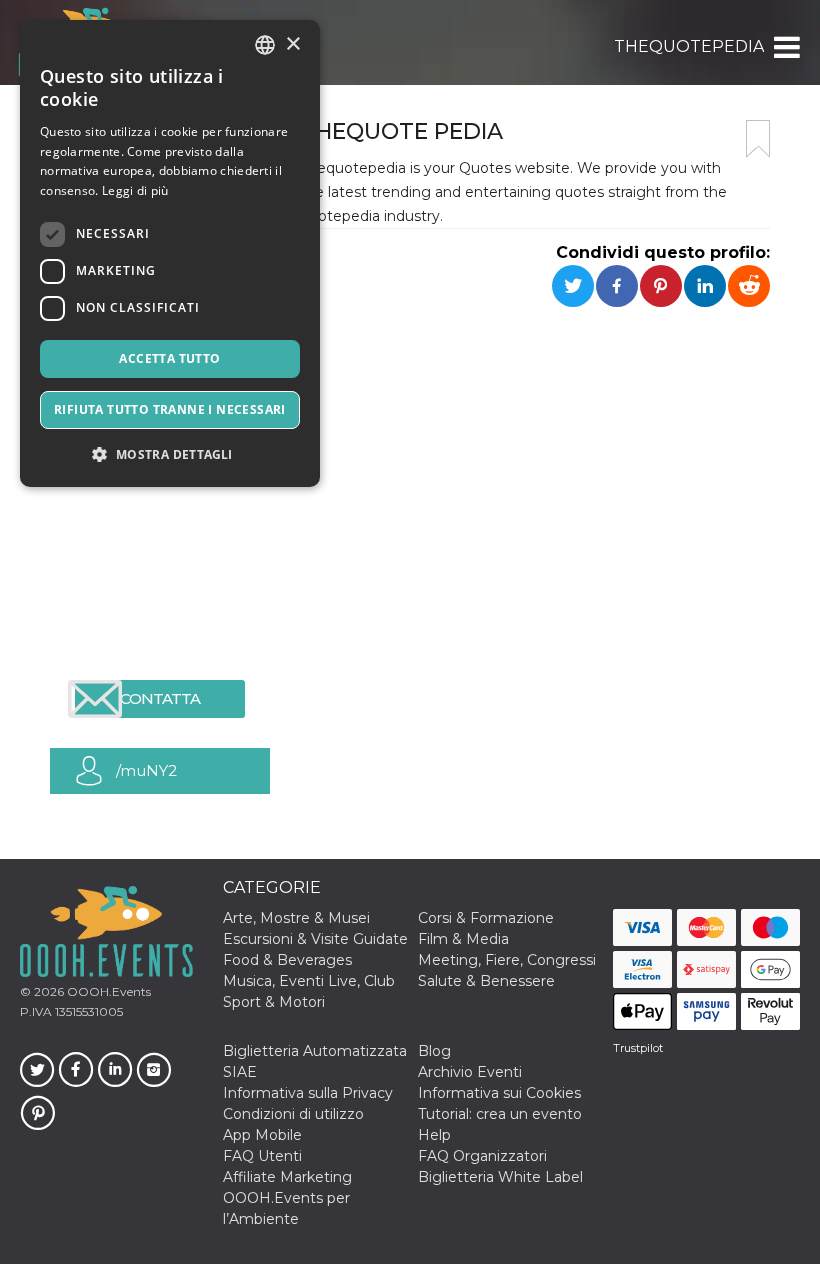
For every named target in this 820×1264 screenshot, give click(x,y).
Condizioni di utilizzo (293, 1114)
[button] (785, 47)
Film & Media (463, 939)
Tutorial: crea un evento (500, 1114)
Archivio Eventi (470, 1072)
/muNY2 (146, 770)
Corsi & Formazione (486, 918)
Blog (434, 1051)
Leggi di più (135, 190)
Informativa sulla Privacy (308, 1093)
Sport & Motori (274, 1002)
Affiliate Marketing (287, 1177)
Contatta (160, 698)
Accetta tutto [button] (169, 358)
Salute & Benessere (486, 981)
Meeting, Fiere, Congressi (507, 960)
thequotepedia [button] (689, 46)
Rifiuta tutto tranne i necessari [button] (170, 409)
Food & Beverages (287, 960)
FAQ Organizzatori (482, 1156)
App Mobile (262, 1135)
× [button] (292, 44)
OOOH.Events (107, 991)
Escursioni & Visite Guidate (315, 939)
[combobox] (265, 45)
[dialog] (170, 253)
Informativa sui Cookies (499, 1093)
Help (434, 1135)
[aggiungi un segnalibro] (758, 139)
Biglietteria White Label (500, 1177)
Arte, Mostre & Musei (296, 918)
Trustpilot (638, 1048)
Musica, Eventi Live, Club (309, 981)
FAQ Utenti (262, 1156)
